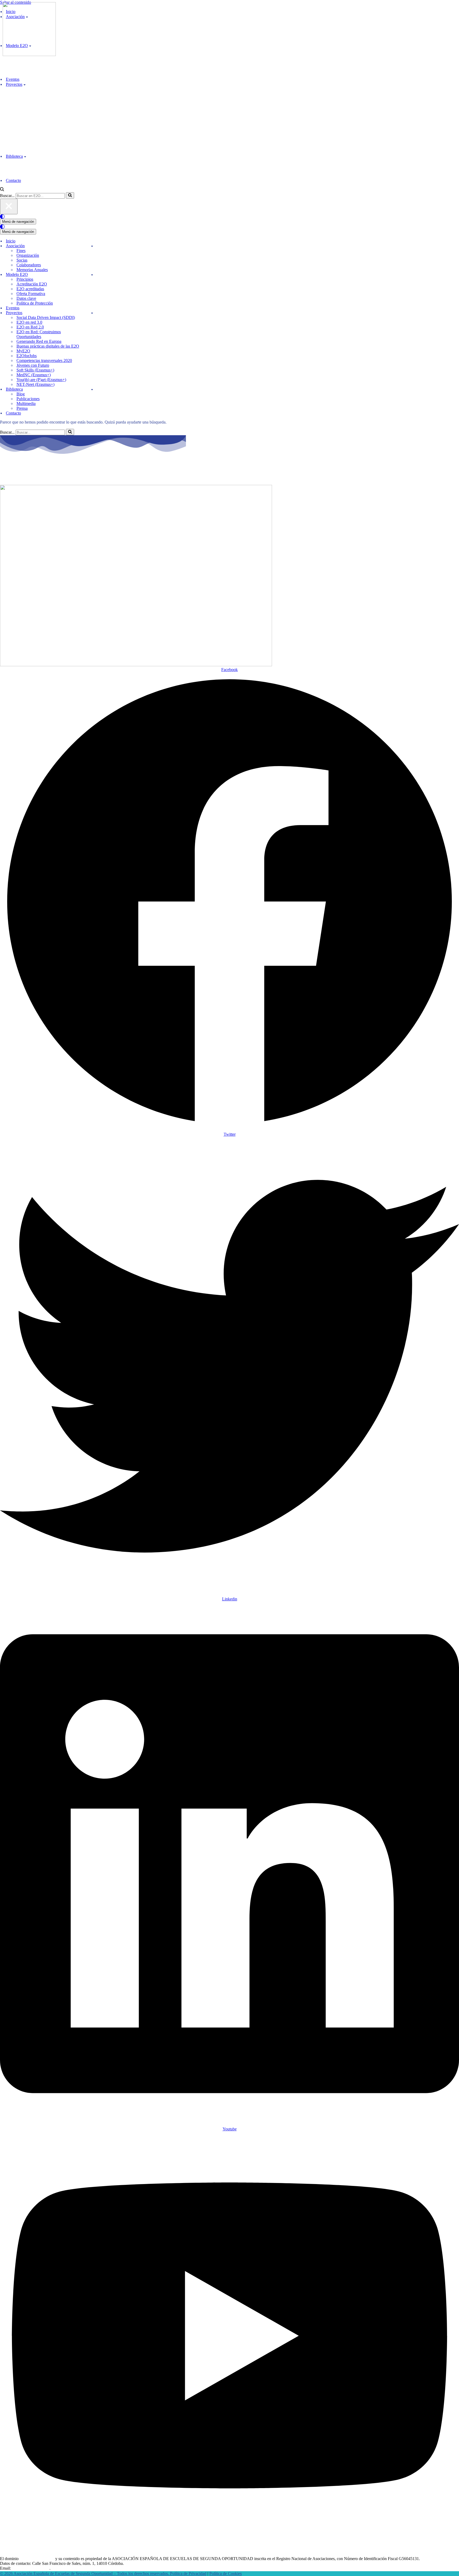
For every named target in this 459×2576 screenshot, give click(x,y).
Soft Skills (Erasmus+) (35, 370)
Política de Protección (35, 303)
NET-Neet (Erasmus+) (35, 384)
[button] (25, 84)
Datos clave (26, 298)
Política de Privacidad (188, 2573)
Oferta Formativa (31, 294)
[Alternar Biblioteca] (92, 389)
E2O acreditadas (30, 289)
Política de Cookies (226, 2573)
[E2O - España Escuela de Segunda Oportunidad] (29, 55)
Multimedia (26, 403)
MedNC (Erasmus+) (34, 375)
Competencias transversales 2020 (44, 360)
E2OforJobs (27, 356)
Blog (21, 394)
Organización (28, 255)
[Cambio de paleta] (229, 217)
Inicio (11, 241)
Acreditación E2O (32, 284)
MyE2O (23, 351)
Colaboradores (29, 265)
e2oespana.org (31, 473)
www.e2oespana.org (37, 2559)
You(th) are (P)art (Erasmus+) (41, 380)
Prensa (22, 408)
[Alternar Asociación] (92, 246)
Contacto (13, 180)
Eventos (13, 79)
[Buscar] (2, 190)
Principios (25, 279)
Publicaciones (28, 399)
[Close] (9, 206)
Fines (21, 251)
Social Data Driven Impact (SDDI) (46, 317)
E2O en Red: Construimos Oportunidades (39, 334)
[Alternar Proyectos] (92, 313)
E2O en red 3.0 (29, 322)
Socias (22, 260)
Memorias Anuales (32, 270)
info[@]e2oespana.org (31, 2568)
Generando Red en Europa (39, 341)
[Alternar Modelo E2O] (92, 275)
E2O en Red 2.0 (30, 327)
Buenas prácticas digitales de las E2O (48, 346)
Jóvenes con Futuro (33, 365)
